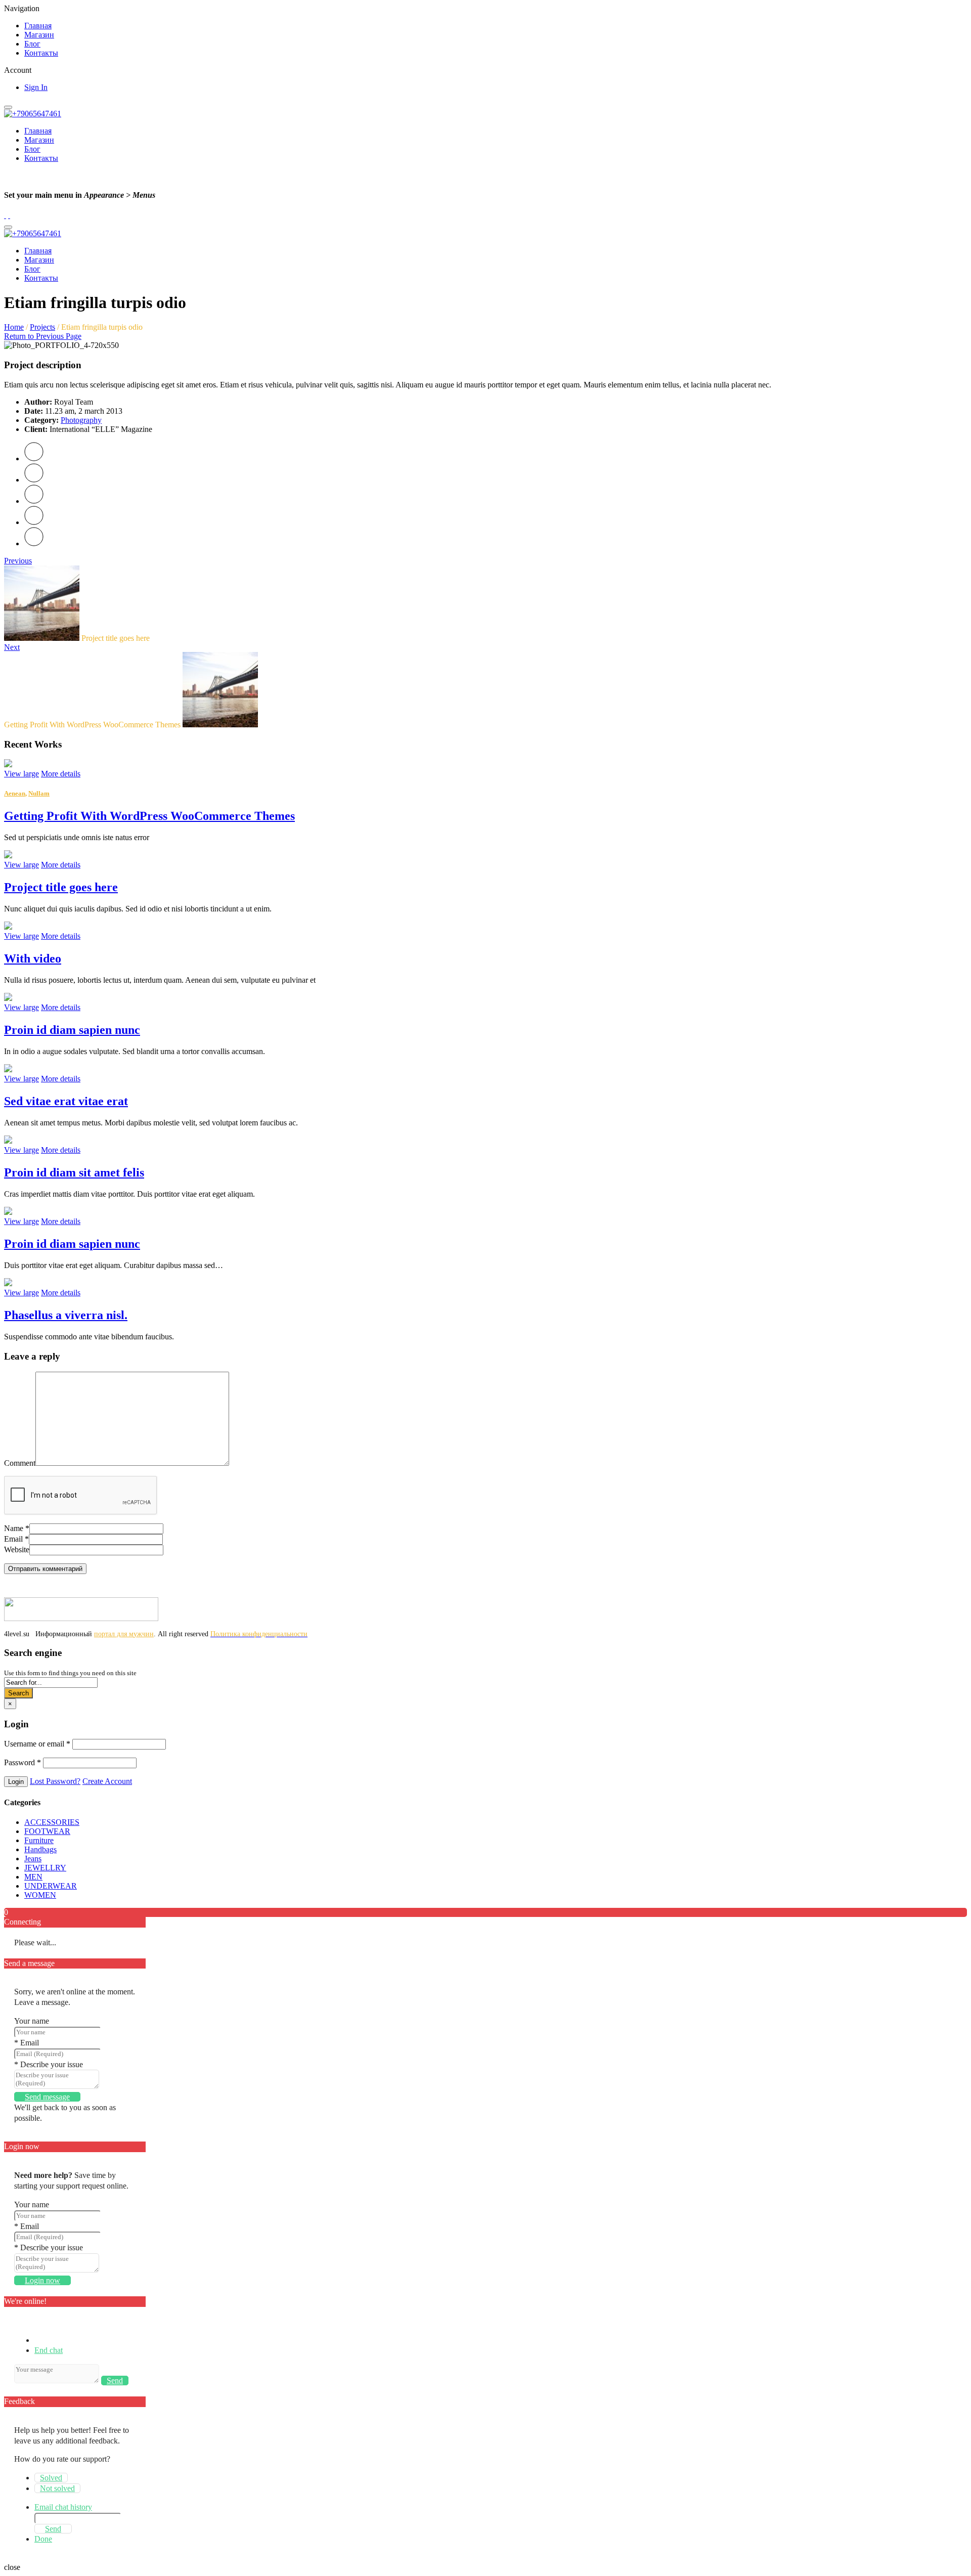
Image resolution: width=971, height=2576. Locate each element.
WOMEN (40, 1895)
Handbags (40, 1849)
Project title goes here (61, 887)
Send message (47, 2097)
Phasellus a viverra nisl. (66, 1315)
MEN (33, 1877)
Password (23, 1762)
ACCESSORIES (52, 1822)
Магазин (39, 35)
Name (17, 1528)
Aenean (15, 793)
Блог (32, 44)
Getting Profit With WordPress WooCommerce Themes (149, 816)
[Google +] (34, 522)
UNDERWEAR (51, 1886)
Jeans (33, 1859)
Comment (20, 1463)
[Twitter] (34, 459)
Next (12, 647)
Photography (81, 420)
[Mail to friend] (34, 543)
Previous (18, 561)
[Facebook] (34, 480)
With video (33, 958)
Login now (42, 2280)
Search (18, 1693)
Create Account (107, 1781)
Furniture (39, 1840)
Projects (42, 327)
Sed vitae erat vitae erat (66, 1101)
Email (16, 1539)
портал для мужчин (124, 1634)
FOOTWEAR (47, 1831)
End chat (49, 2350)
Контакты (41, 53)
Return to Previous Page (43, 336)
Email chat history (63, 2507)
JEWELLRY (45, 1868)
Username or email (37, 1744)
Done (43, 2539)
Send (115, 2381)
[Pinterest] (34, 501)
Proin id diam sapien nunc (72, 1030)
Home (14, 327)
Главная (38, 26)
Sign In (36, 87)
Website (17, 1549)
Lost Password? (55, 1781)
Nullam (39, 793)
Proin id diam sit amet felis (74, 1172)
